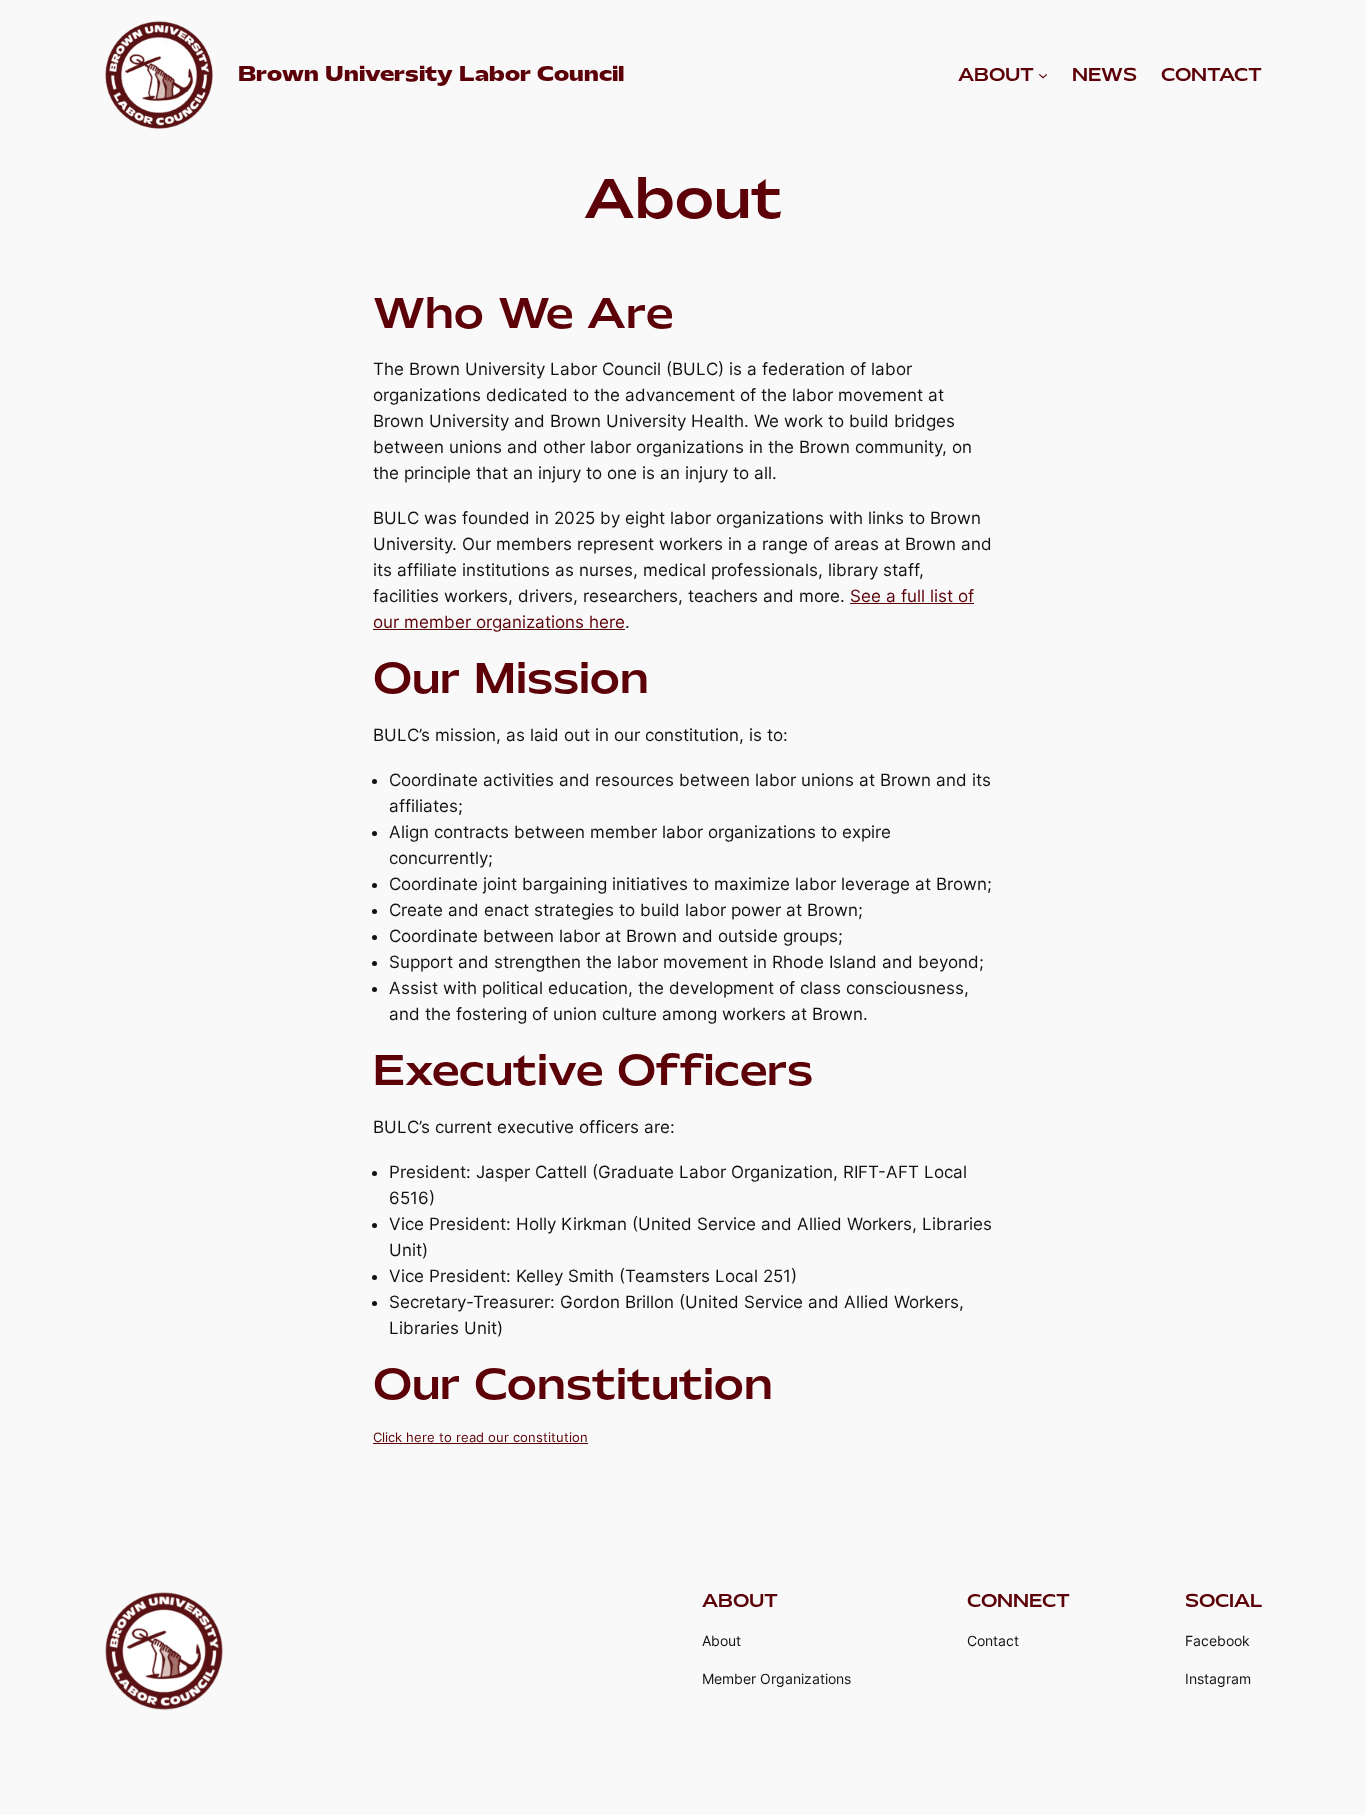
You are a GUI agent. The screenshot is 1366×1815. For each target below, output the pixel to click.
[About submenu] (1043, 75)
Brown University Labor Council (431, 74)
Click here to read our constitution (480, 1437)
